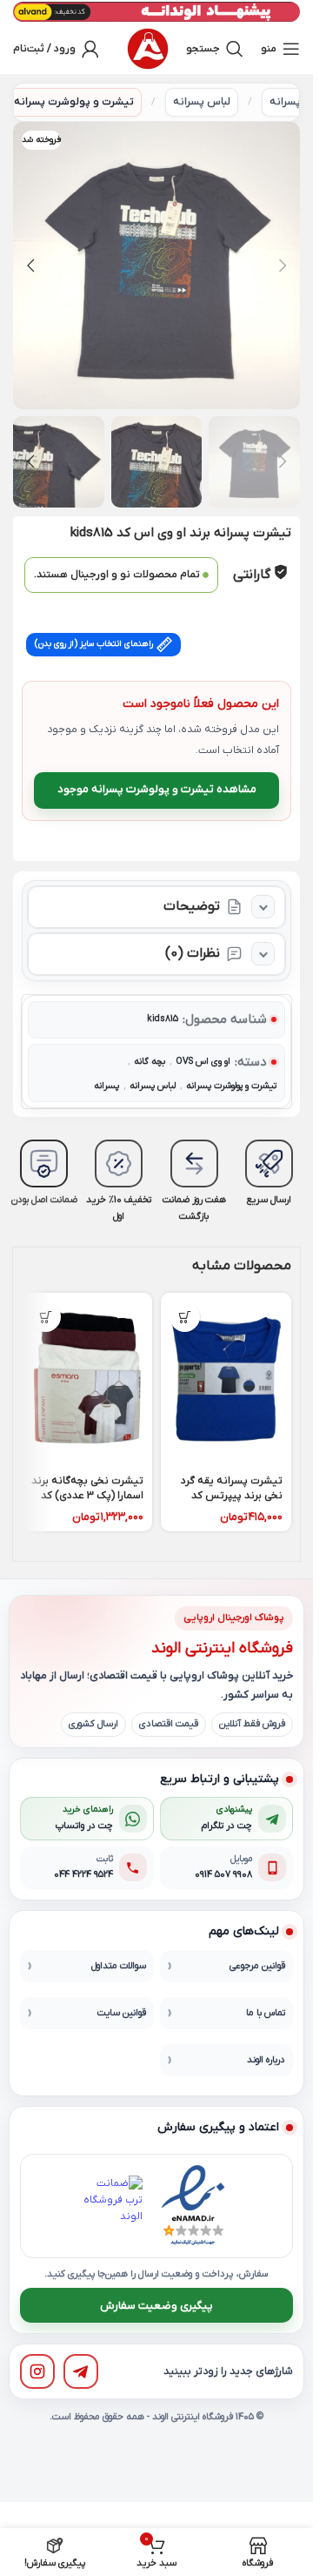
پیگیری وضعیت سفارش (156, 2306)
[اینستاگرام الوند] (37, 2371)
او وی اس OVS (203, 1062)
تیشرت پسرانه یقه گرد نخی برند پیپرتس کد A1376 (232, 1496)
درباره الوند (266, 2060)
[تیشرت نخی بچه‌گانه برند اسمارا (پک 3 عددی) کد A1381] (87, 1380)
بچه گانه (150, 1062)
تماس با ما (266, 2013)
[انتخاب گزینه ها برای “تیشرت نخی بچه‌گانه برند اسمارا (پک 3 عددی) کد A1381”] (46, 1317)
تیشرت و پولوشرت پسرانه (74, 102)
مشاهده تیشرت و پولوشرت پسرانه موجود (157, 789)
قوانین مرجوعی (257, 1966)
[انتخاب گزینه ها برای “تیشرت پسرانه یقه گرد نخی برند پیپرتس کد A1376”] (185, 1317)
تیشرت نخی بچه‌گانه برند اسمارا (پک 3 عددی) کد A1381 (87, 1496)
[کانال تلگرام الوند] (81, 2371)
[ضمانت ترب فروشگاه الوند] (112, 2206)
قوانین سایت (122, 2013)
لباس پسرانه (202, 102)
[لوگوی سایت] (148, 49)
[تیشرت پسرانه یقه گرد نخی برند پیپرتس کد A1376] (226, 1380)
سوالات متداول (119, 1966)
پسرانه (285, 102)
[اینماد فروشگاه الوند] (193, 2206)
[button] (283, 266)
